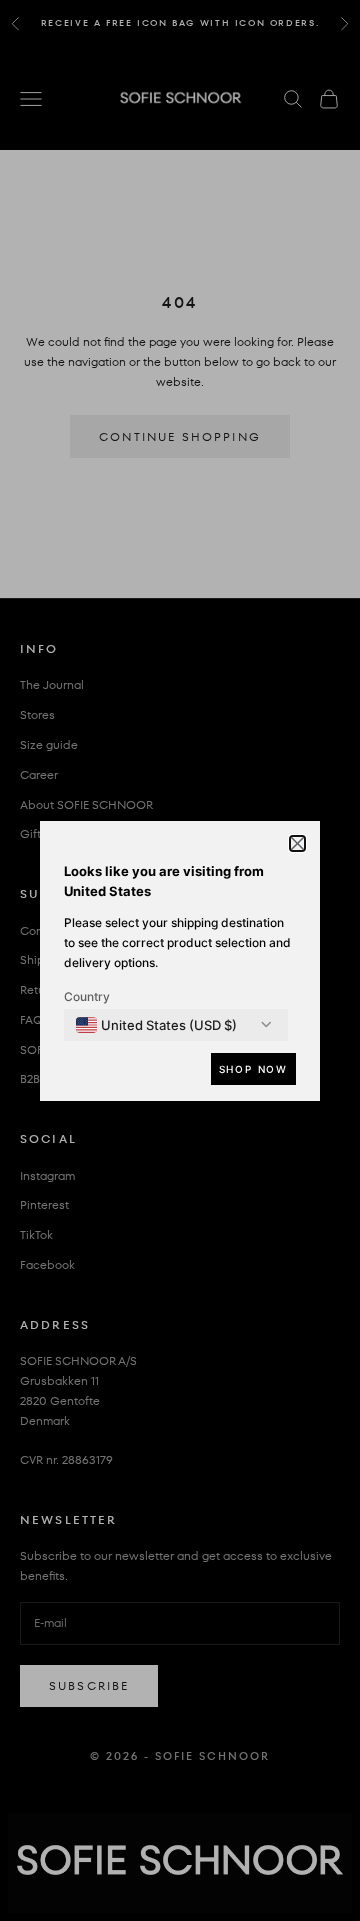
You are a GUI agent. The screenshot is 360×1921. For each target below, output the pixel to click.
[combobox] (156, 1025)
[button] (297, 843)
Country (87, 996)
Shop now (253, 1069)
